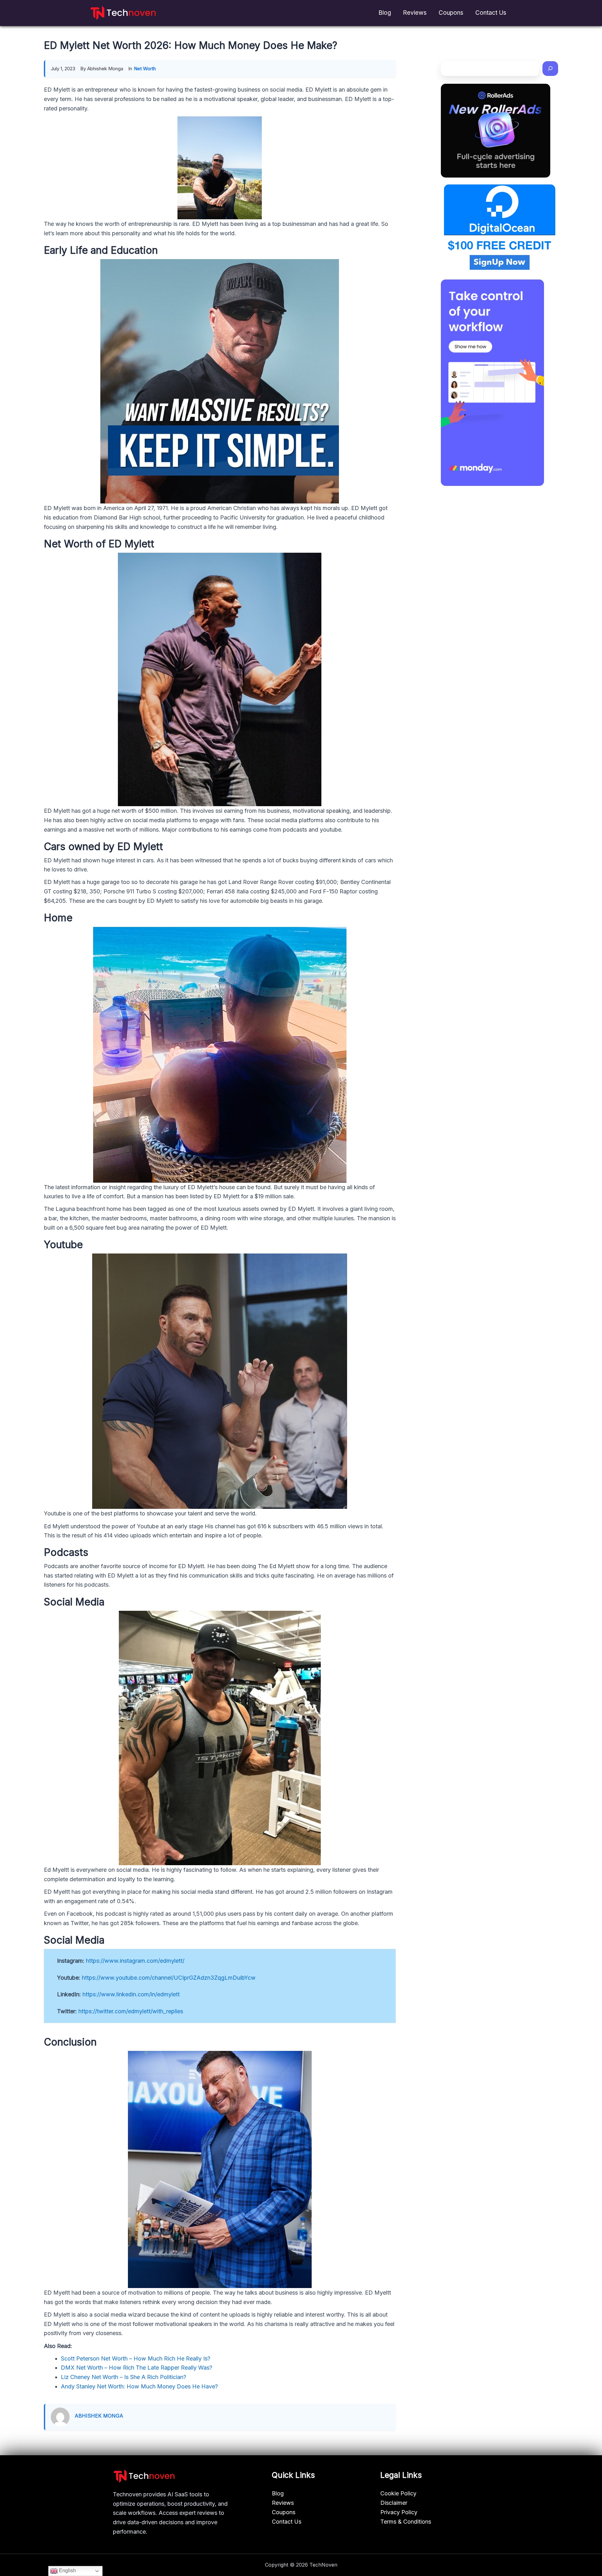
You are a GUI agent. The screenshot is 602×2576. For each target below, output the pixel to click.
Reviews (415, 13)
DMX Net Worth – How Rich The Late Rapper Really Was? (137, 2368)
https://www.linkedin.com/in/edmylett (131, 1994)
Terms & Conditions (406, 2522)
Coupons (451, 13)
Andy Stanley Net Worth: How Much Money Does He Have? (139, 2386)
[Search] (550, 69)
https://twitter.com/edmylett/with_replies (131, 2011)
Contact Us (491, 13)
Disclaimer (394, 2503)
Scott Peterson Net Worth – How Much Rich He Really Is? (136, 2358)
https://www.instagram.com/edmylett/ (135, 1961)
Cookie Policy (398, 2493)
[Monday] (492, 383)
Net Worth (145, 69)
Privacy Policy (399, 2512)
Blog (385, 13)
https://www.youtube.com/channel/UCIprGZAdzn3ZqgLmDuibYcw (169, 1978)
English (67, 2571)
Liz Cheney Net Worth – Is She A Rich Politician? (124, 2377)
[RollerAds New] (496, 131)
